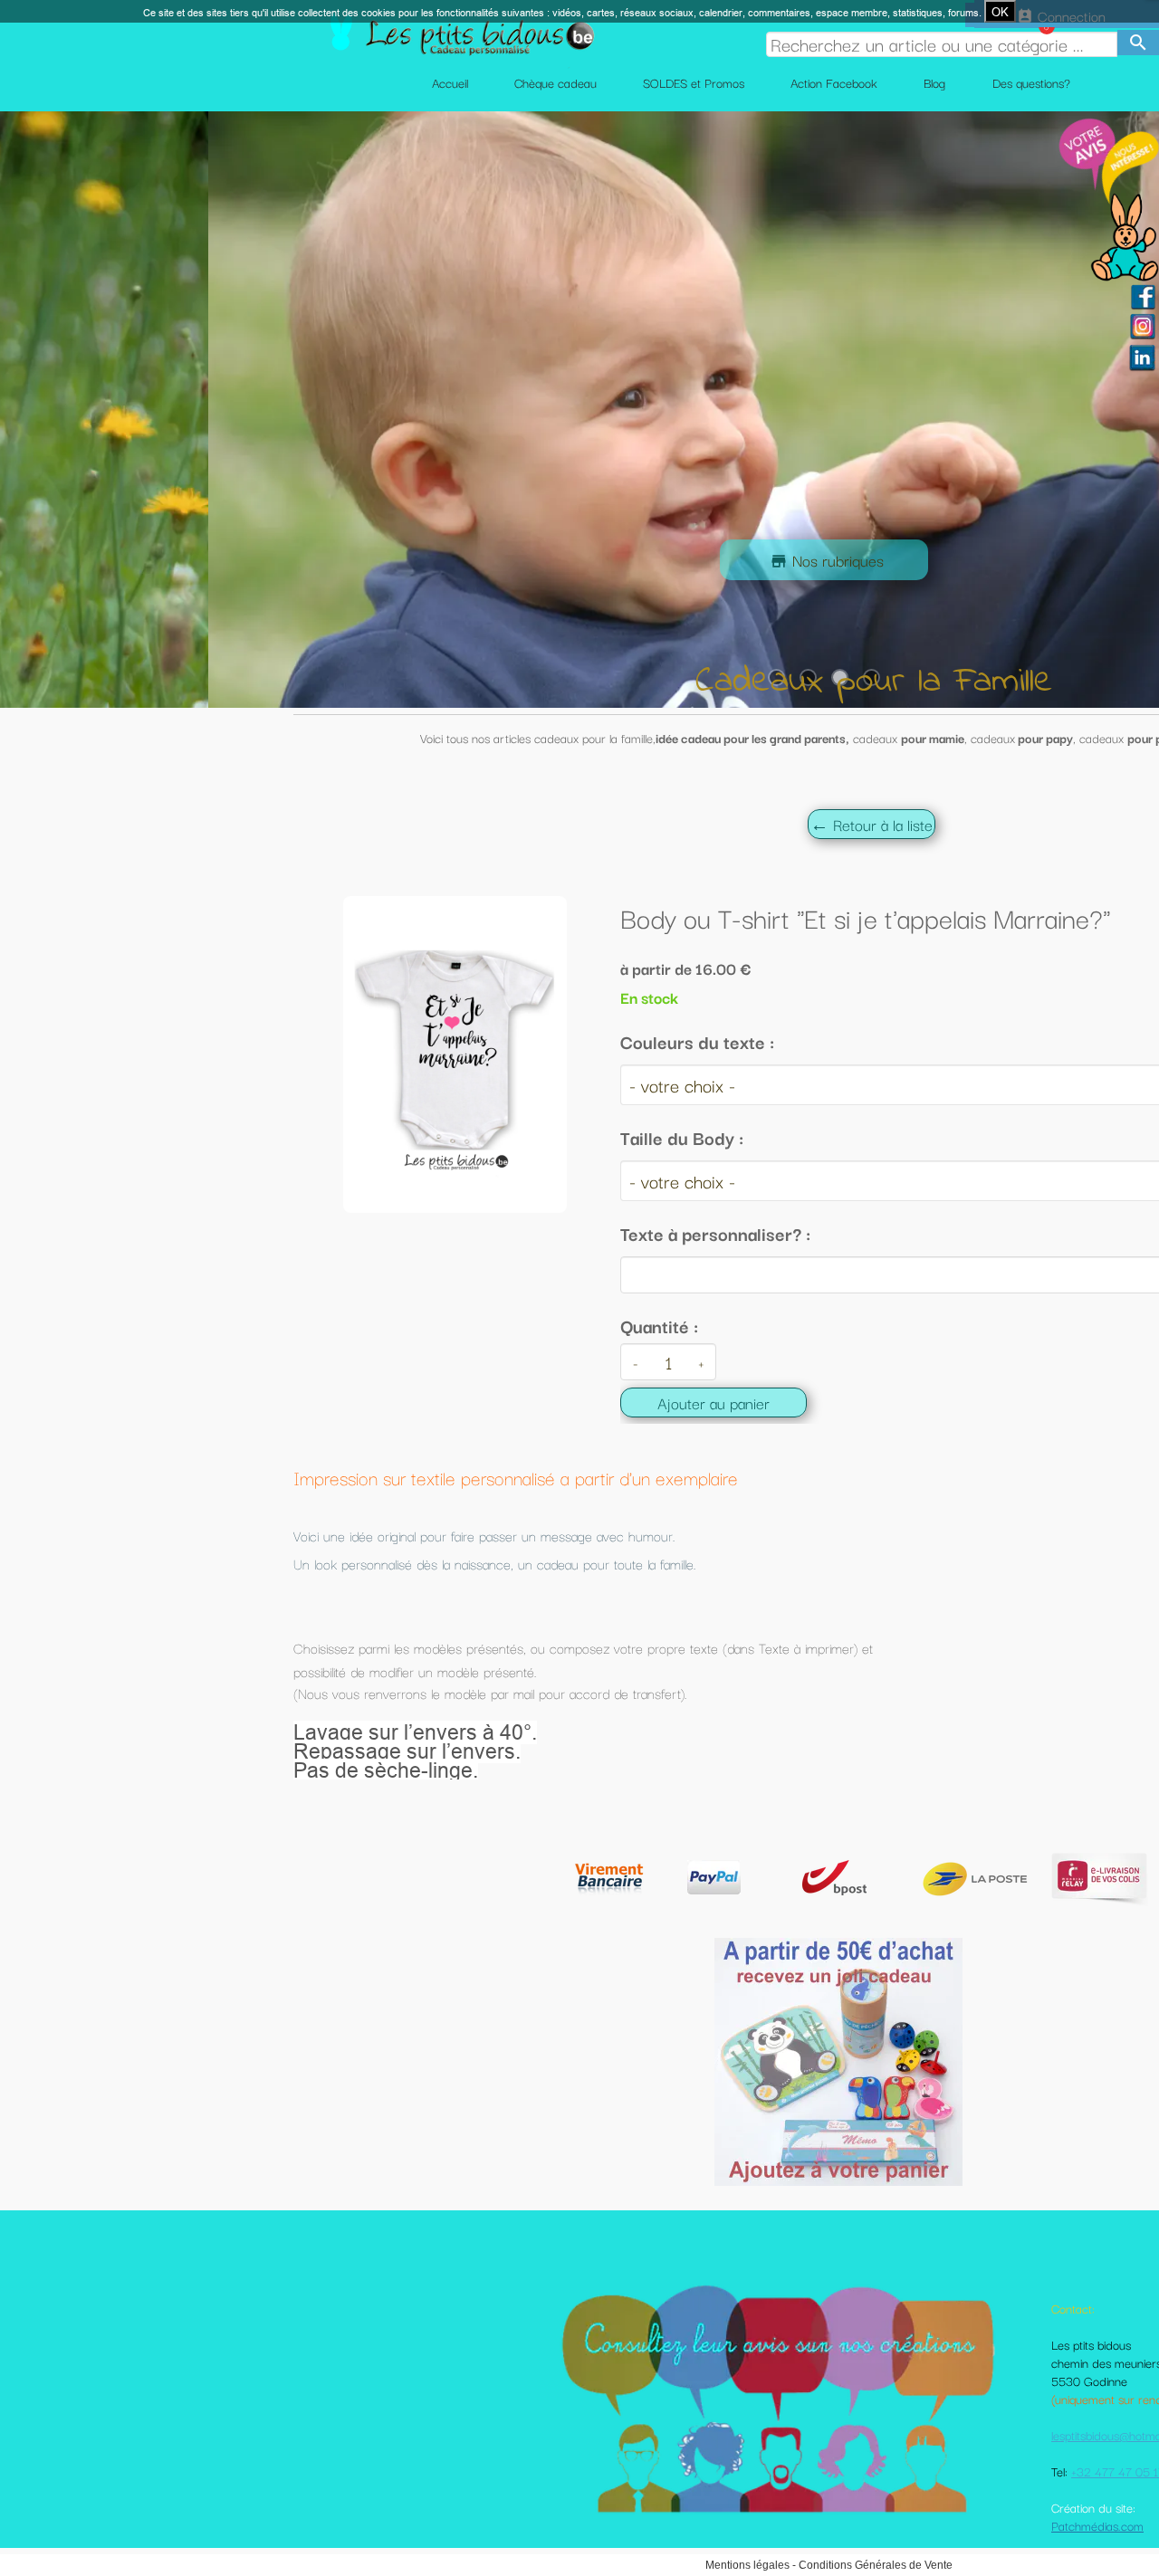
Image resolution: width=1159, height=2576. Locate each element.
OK (1000, 12)
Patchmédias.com (1097, 2525)
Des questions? (1031, 82)
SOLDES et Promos (694, 82)
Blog (934, 82)
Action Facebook (834, 82)
